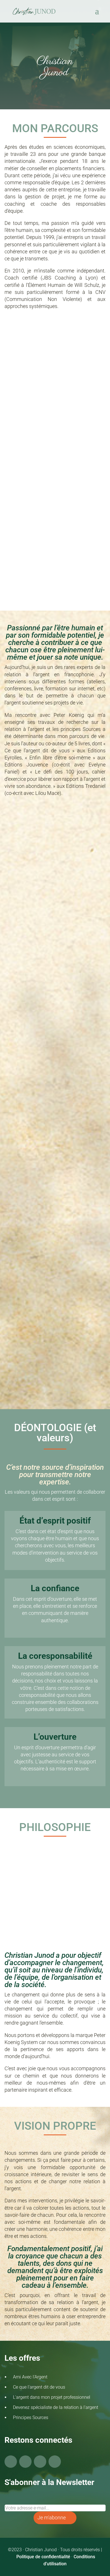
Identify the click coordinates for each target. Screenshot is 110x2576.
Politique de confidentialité (43, 2557)
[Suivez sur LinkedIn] (55, 2462)
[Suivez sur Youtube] (25, 2462)
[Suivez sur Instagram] (40, 2462)
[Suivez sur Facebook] (11, 2462)
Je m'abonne (52, 2518)
